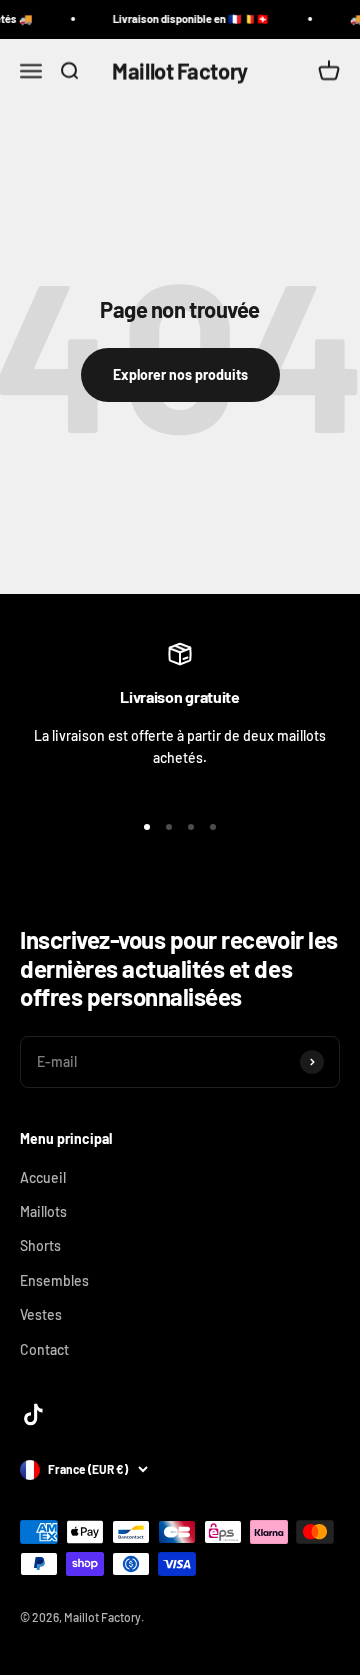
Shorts (40, 1245)
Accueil (43, 1177)
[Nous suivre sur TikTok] (33, 1414)
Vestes (41, 1314)
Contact (44, 1349)
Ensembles (54, 1280)
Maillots (43, 1211)
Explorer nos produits (180, 374)
